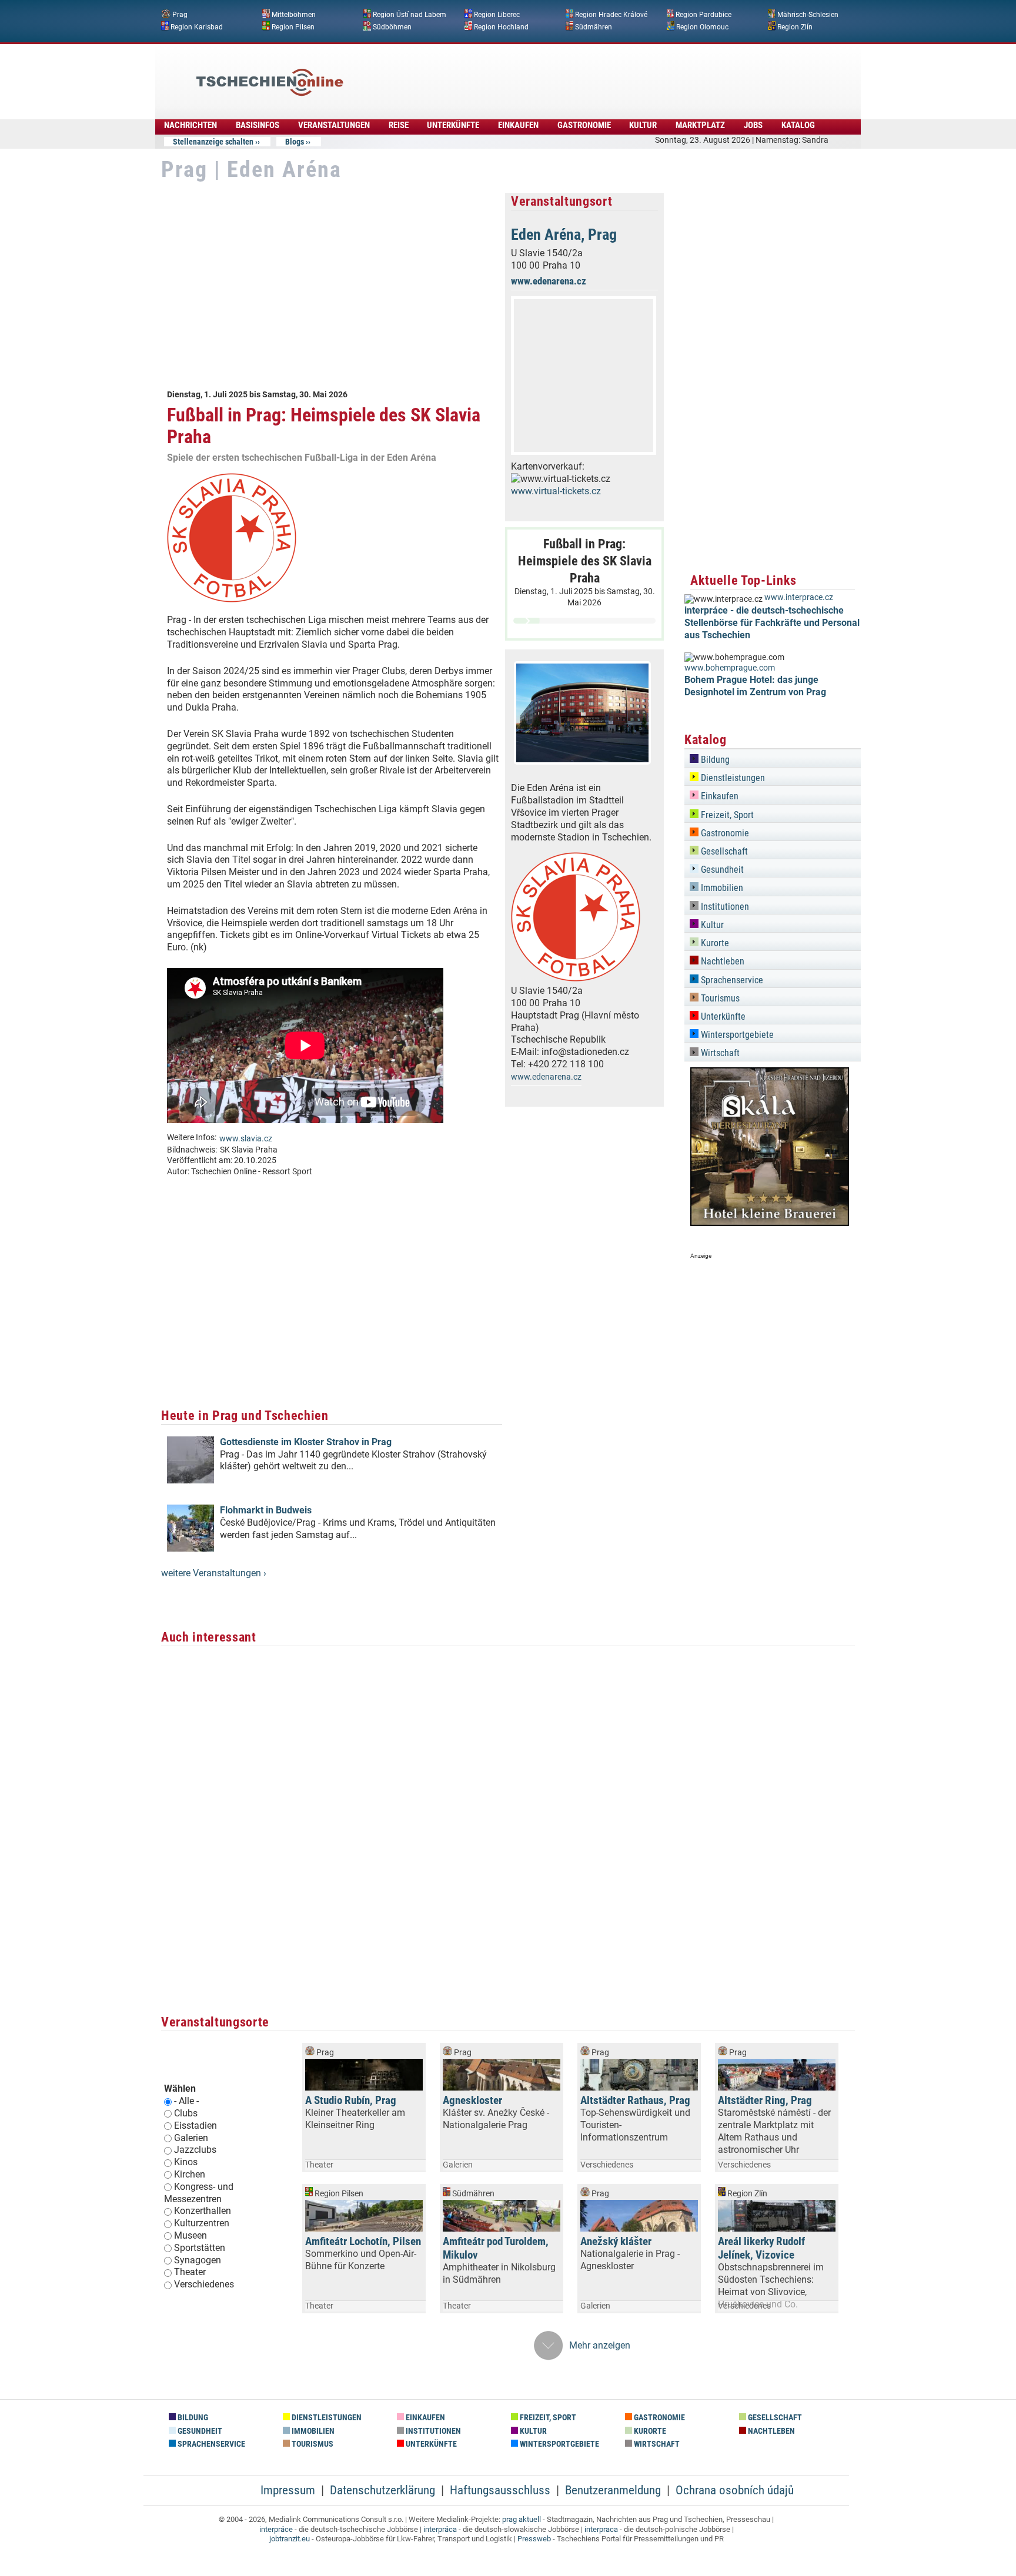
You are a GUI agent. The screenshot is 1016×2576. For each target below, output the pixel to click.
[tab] (773, 758)
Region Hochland (501, 26)
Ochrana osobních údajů (735, 2490)
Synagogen (198, 2260)
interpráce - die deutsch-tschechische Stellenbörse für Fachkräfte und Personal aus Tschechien (772, 623)
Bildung (714, 760)
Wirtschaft (719, 1053)
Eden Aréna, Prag (564, 235)
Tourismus (719, 998)
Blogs (295, 142)
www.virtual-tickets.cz (556, 491)
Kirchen (190, 2174)
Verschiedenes (204, 2284)
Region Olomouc (702, 26)
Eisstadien (195, 2126)
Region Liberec (497, 15)
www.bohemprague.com (730, 668)
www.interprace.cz (799, 597)
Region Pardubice (703, 15)
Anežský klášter (616, 2241)
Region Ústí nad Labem (410, 15)
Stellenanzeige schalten (213, 142)
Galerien (191, 2138)
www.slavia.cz (246, 1139)
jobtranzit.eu (290, 2539)
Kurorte (714, 943)
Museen (190, 2235)
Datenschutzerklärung (382, 2490)
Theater (190, 2272)
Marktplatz (700, 125)
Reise (399, 125)
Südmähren (594, 26)
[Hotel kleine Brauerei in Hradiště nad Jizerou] (770, 1223)
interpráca (440, 2529)
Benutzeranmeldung (613, 2490)
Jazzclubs (195, 2150)
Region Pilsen (293, 26)
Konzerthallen (203, 2211)
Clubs (186, 2113)
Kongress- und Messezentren (199, 2193)
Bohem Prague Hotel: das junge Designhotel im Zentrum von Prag (755, 686)
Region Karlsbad (197, 26)
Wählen (180, 2088)
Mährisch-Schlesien (808, 15)
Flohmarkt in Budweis (266, 1510)
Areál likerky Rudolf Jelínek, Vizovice (761, 2248)
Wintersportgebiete (736, 1035)
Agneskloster (472, 2100)
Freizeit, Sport (726, 815)
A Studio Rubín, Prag (351, 2100)
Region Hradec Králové (611, 15)
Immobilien (721, 888)
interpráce (276, 2529)
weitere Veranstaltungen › (214, 1573)
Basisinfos (258, 125)
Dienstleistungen (732, 778)
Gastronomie (584, 125)
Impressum (288, 2490)
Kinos (186, 2162)
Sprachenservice (731, 980)
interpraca (601, 2529)
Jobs (753, 125)
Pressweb (534, 2539)
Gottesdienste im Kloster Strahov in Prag (306, 1442)
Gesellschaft (723, 851)
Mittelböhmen (294, 15)
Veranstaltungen (334, 125)
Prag (180, 15)
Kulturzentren (202, 2223)
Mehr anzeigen (600, 2345)
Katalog (798, 125)
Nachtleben (721, 961)
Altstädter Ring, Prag (765, 2100)
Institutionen (724, 907)
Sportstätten (200, 2248)
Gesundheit (721, 870)
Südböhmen (392, 26)
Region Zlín (795, 26)
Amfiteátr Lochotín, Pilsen (363, 2241)
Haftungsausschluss (500, 2490)
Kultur (643, 125)
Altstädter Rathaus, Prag (635, 2100)
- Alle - (186, 2101)
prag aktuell (522, 2519)
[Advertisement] (540, 73)
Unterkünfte (453, 125)
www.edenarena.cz (549, 281)
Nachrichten (190, 125)
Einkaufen (518, 125)
